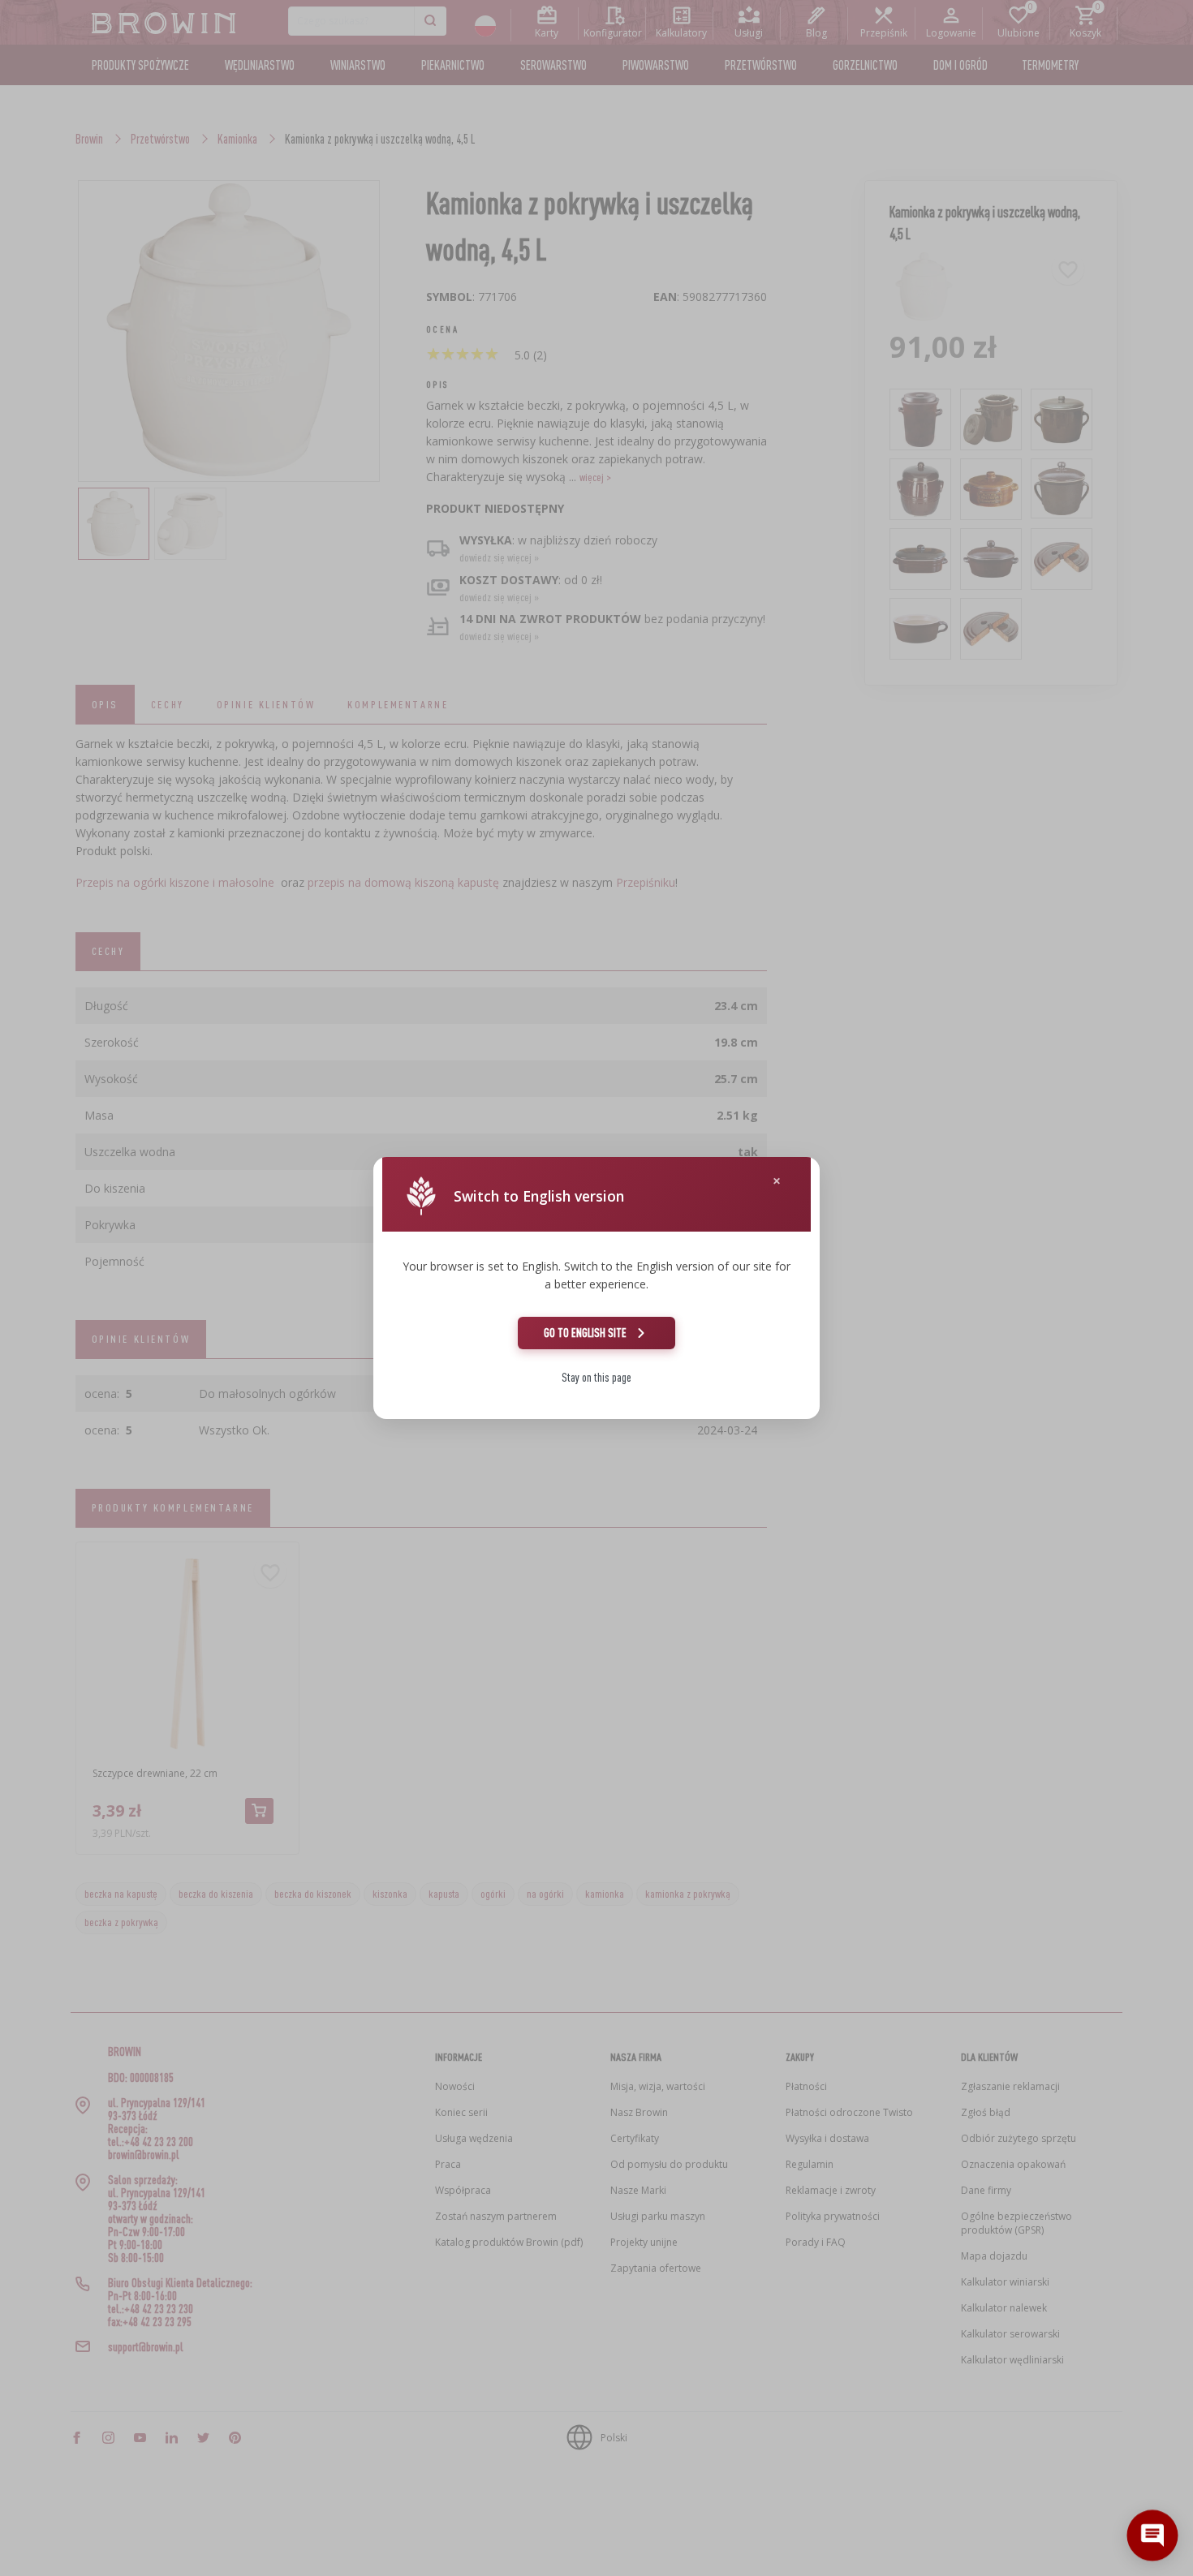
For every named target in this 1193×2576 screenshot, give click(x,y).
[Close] (777, 1181)
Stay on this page (596, 1377)
